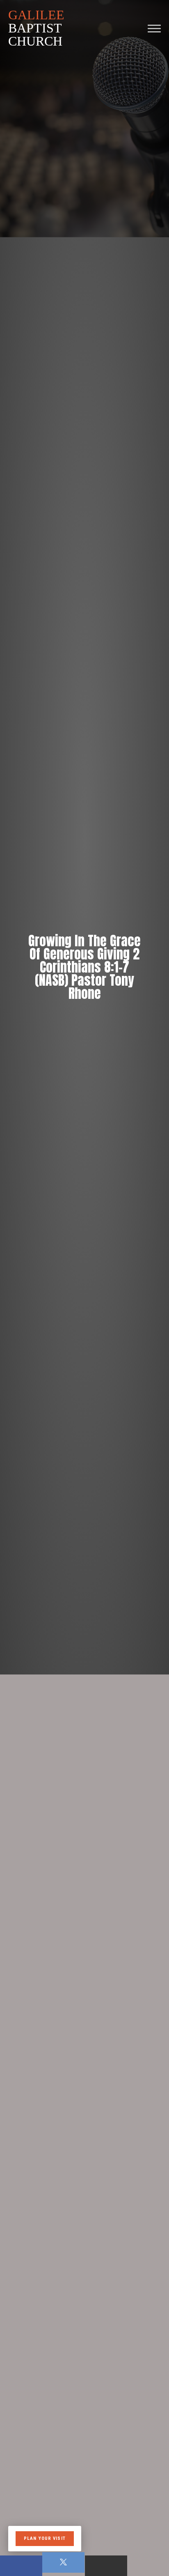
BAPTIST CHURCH (36, 28)
